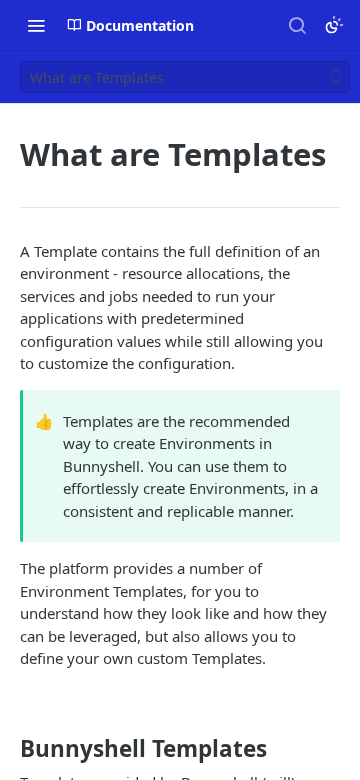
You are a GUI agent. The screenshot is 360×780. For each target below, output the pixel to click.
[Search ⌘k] (297, 25)
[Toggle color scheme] (334, 25)
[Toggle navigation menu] (36, 25)
